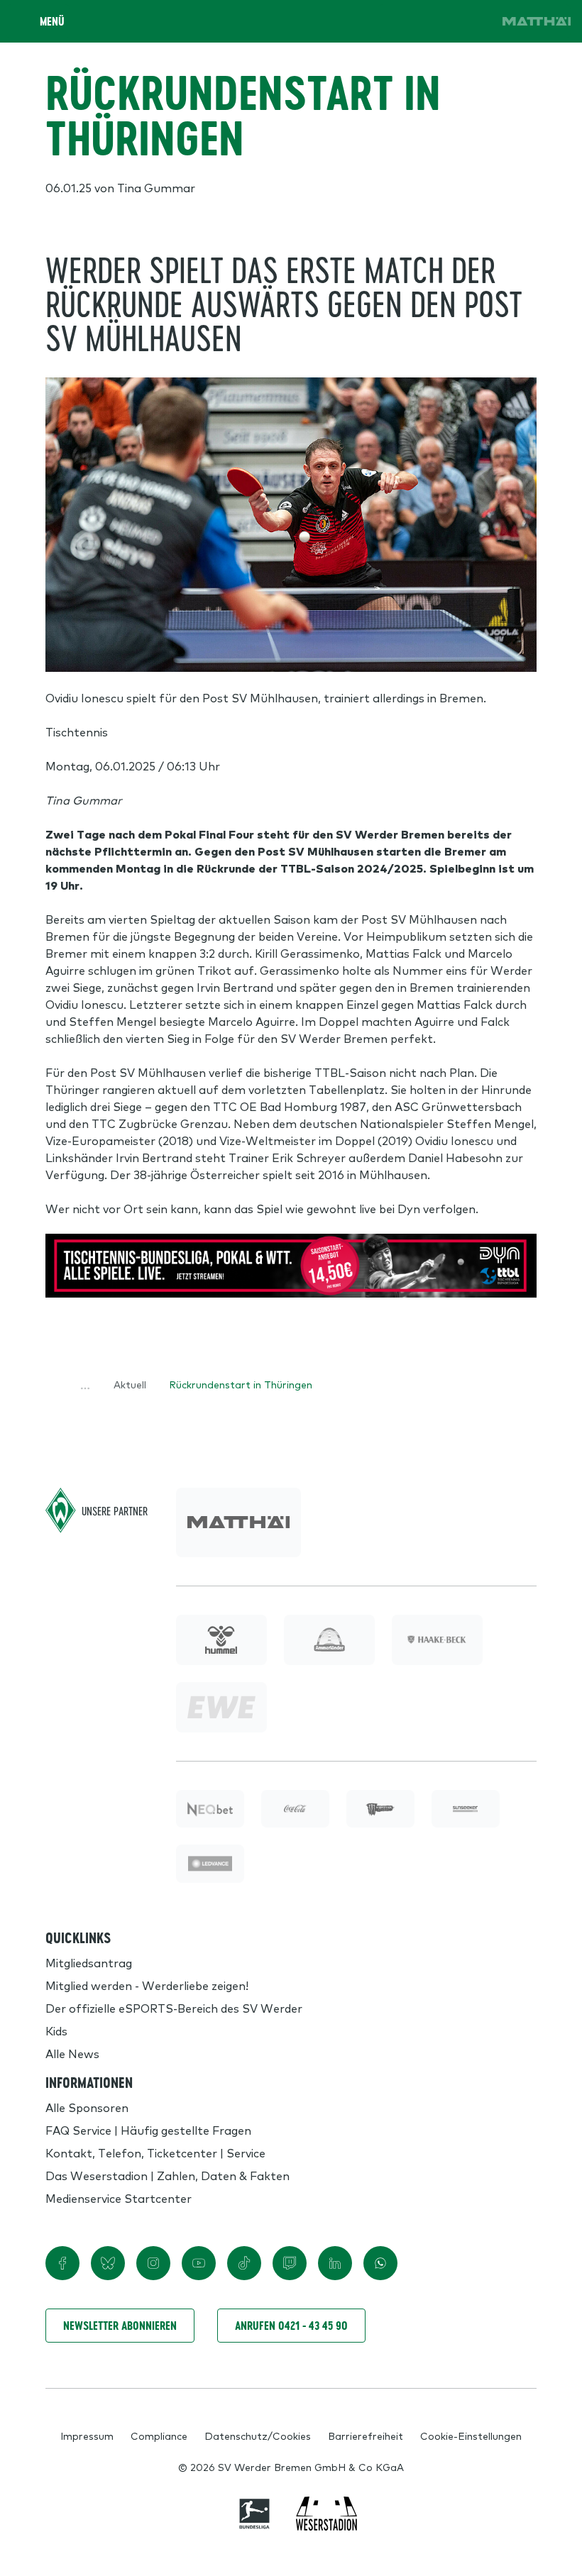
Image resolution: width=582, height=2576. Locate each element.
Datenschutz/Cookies (258, 2436)
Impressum (87, 2436)
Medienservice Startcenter (119, 2198)
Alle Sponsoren (87, 2107)
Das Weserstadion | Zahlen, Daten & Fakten (168, 2175)
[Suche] (395, 21)
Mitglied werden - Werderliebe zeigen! (147, 1985)
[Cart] (434, 21)
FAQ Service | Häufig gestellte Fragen (148, 2130)
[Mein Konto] (474, 21)
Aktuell (130, 1384)
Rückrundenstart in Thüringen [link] (241, 1384)
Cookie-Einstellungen (471, 2436)
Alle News (72, 2053)
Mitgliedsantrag (89, 1962)
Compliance (159, 2436)
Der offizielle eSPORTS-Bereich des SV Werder (174, 2008)
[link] (537, 21)
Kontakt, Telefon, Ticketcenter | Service (155, 2152)
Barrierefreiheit (366, 2436)
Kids (56, 2030)
